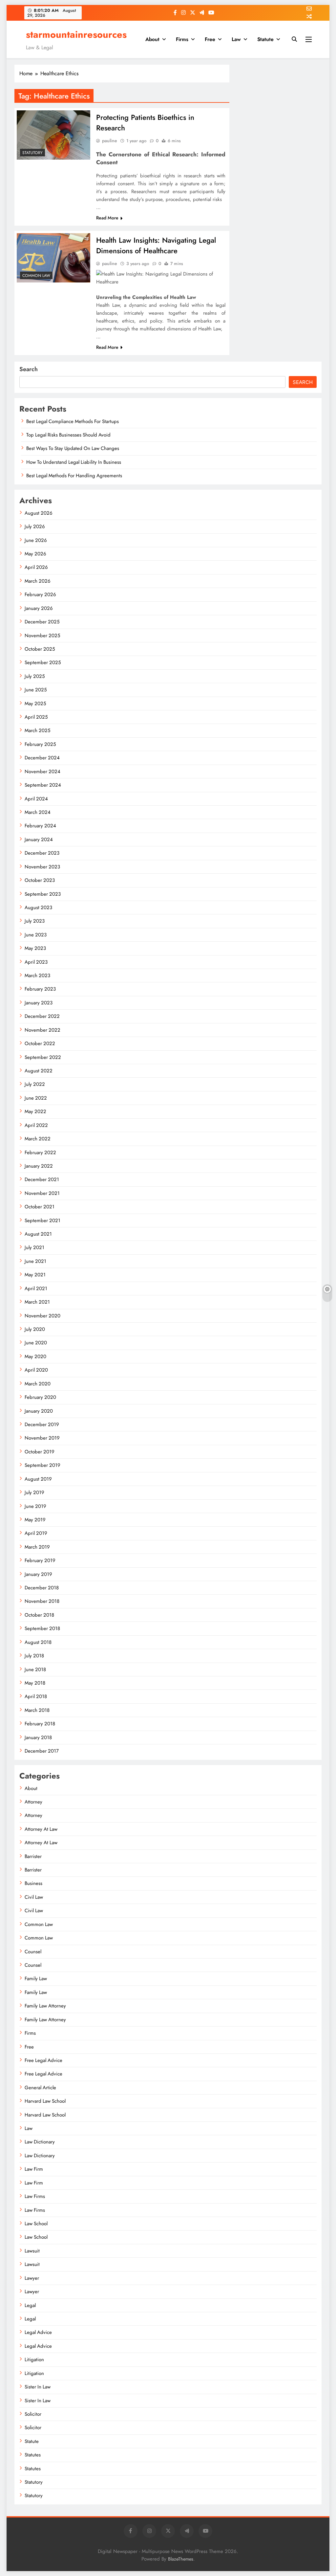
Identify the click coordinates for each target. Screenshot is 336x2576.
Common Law (36, 276)
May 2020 (35, 1356)
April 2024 (36, 799)
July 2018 (34, 1656)
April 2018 (36, 1696)
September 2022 (43, 1057)
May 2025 (35, 704)
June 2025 (36, 690)
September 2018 (42, 1628)
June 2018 (35, 1669)
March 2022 (38, 1139)
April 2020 (36, 1370)
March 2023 (37, 975)
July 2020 (35, 1329)
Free (210, 39)
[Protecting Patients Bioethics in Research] (53, 135)
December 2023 (42, 853)
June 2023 (36, 935)
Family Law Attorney (45, 2006)
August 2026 (39, 513)
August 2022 (39, 1071)
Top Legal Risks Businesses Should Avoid (68, 435)
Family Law (36, 1979)
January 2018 (38, 1737)
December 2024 (42, 758)
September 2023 (43, 894)
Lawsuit (32, 2251)
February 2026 (40, 594)
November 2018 (42, 1601)
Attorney (33, 1802)
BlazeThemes (181, 2559)
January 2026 (39, 608)
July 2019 (34, 1492)
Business (33, 1883)
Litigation (34, 2360)
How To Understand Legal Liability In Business (74, 462)
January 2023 (39, 1003)
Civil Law (34, 1897)
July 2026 (35, 526)
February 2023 (40, 989)
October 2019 (40, 1452)
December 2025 (42, 622)
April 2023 (36, 962)
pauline (110, 141)
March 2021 (37, 1302)
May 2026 (35, 554)
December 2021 (42, 1179)
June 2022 (36, 1098)
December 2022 (42, 1016)
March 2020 (38, 1384)
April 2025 (36, 717)
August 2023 (38, 907)
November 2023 (42, 867)
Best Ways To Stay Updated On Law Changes (73, 448)
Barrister (33, 1856)
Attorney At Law (41, 1829)
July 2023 (35, 921)
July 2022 (35, 1084)
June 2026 (36, 540)
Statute (265, 39)
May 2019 (35, 1520)
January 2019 (38, 1574)
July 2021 (34, 1247)
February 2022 (40, 1153)
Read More (107, 218)
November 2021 (42, 1193)
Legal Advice (38, 2332)
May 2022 (35, 1111)
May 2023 (35, 948)
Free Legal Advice (43, 2060)
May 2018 (35, 1683)
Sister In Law (38, 2387)
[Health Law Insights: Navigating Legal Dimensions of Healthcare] (53, 258)
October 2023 (40, 880)
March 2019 (37, 1547)
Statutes (33, 2455)
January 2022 (39, 1166)
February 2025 (40, 744)
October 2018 (39, 1615)
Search (29, 369)
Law (236, 39)
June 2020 (36, 1343)
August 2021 (38, 1234)
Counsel (33, 1952)
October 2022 (40, 1043)
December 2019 (42, 1424)
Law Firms (35, 2196)
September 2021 (42, 1221)
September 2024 (43, 785)
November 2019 (42, 1438)
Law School (36, 2224)
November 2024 (42, 772)
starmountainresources (76, 34)
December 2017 (42, 1751)
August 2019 (38, 1479)
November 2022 (42, 1030)
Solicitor (33, 2414)
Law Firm (34, 2169)
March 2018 (37, 1710)
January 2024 (39, 840)
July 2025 (35, 676)
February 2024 (40, 826)
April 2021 (36, 1288)
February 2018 (40, 1724)
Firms (182, 39)
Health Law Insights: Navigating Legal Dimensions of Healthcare (156, 245)
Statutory (32, 153)
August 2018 (38, 1642)
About (152, 39)
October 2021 (40, 1207)
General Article (40, 2088)
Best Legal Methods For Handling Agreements (74, 476)
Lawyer (32, 2278)
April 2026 (36, 567)
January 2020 (39, 1411)
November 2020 (42, 1316)
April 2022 (36, 1125)
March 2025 (37, 730)
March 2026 (38, 581)
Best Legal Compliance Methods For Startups (73, 421)
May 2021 (35, 1275)
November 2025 (42, 636)
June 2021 (35, 1261)
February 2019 (40, 1560)
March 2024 (38, 812)
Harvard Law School (45, 2101)
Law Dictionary (40, 2142)
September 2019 (42, 1465)
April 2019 (36, 1533)
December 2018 (42, 1588)
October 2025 (40, 649)
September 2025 (43, 662)
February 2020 (40, 1397)
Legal (30, 2305)
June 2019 (35, 1506)
